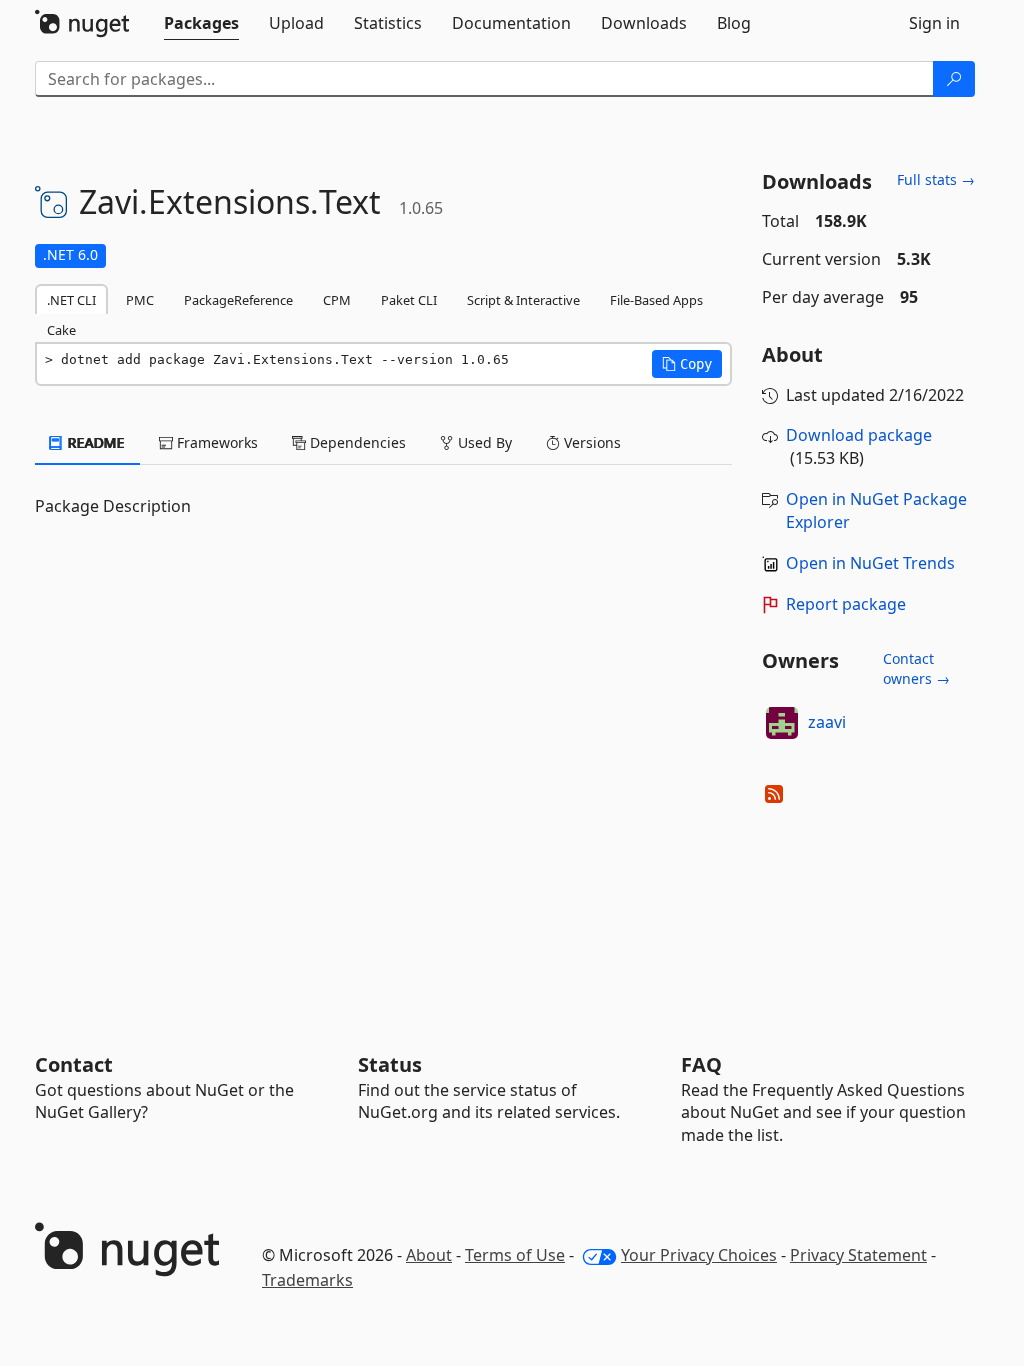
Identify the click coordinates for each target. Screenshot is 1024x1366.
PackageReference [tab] (238, 300)
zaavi (827, 722)
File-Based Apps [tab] (656, 300)
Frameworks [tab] (215, 442)
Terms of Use (515, 1255)
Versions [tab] (590, 442)
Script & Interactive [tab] (523, 300)
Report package (846, 604)
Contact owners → (916, 668)
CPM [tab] (337, 300)
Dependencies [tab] (356, 442)
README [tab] (94, 442)
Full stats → (936, 179)
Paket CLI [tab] (409, 300)
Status (390, 1064)
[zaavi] (782, 723)
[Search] (954, 79)
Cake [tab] (61, 330)
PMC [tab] (140, 300)
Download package (859, 435)
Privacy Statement (858, 1255)
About (429, 1255)
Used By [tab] (483, 442)
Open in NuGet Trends (870, 563)
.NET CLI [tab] (71, 300)
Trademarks (307, 1280)
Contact (74, 1064)
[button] (687, 364)
